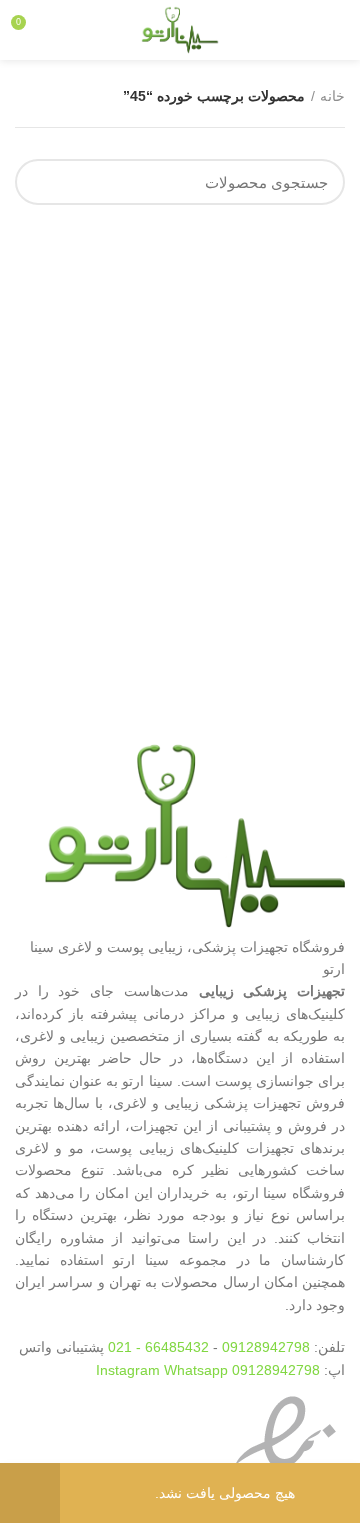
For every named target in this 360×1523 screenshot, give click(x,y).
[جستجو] (42, 182)
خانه (332, 96)
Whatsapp (196, 1370)
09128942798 (266, 1347)
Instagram (130, 1370)
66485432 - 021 (158, 1347)
